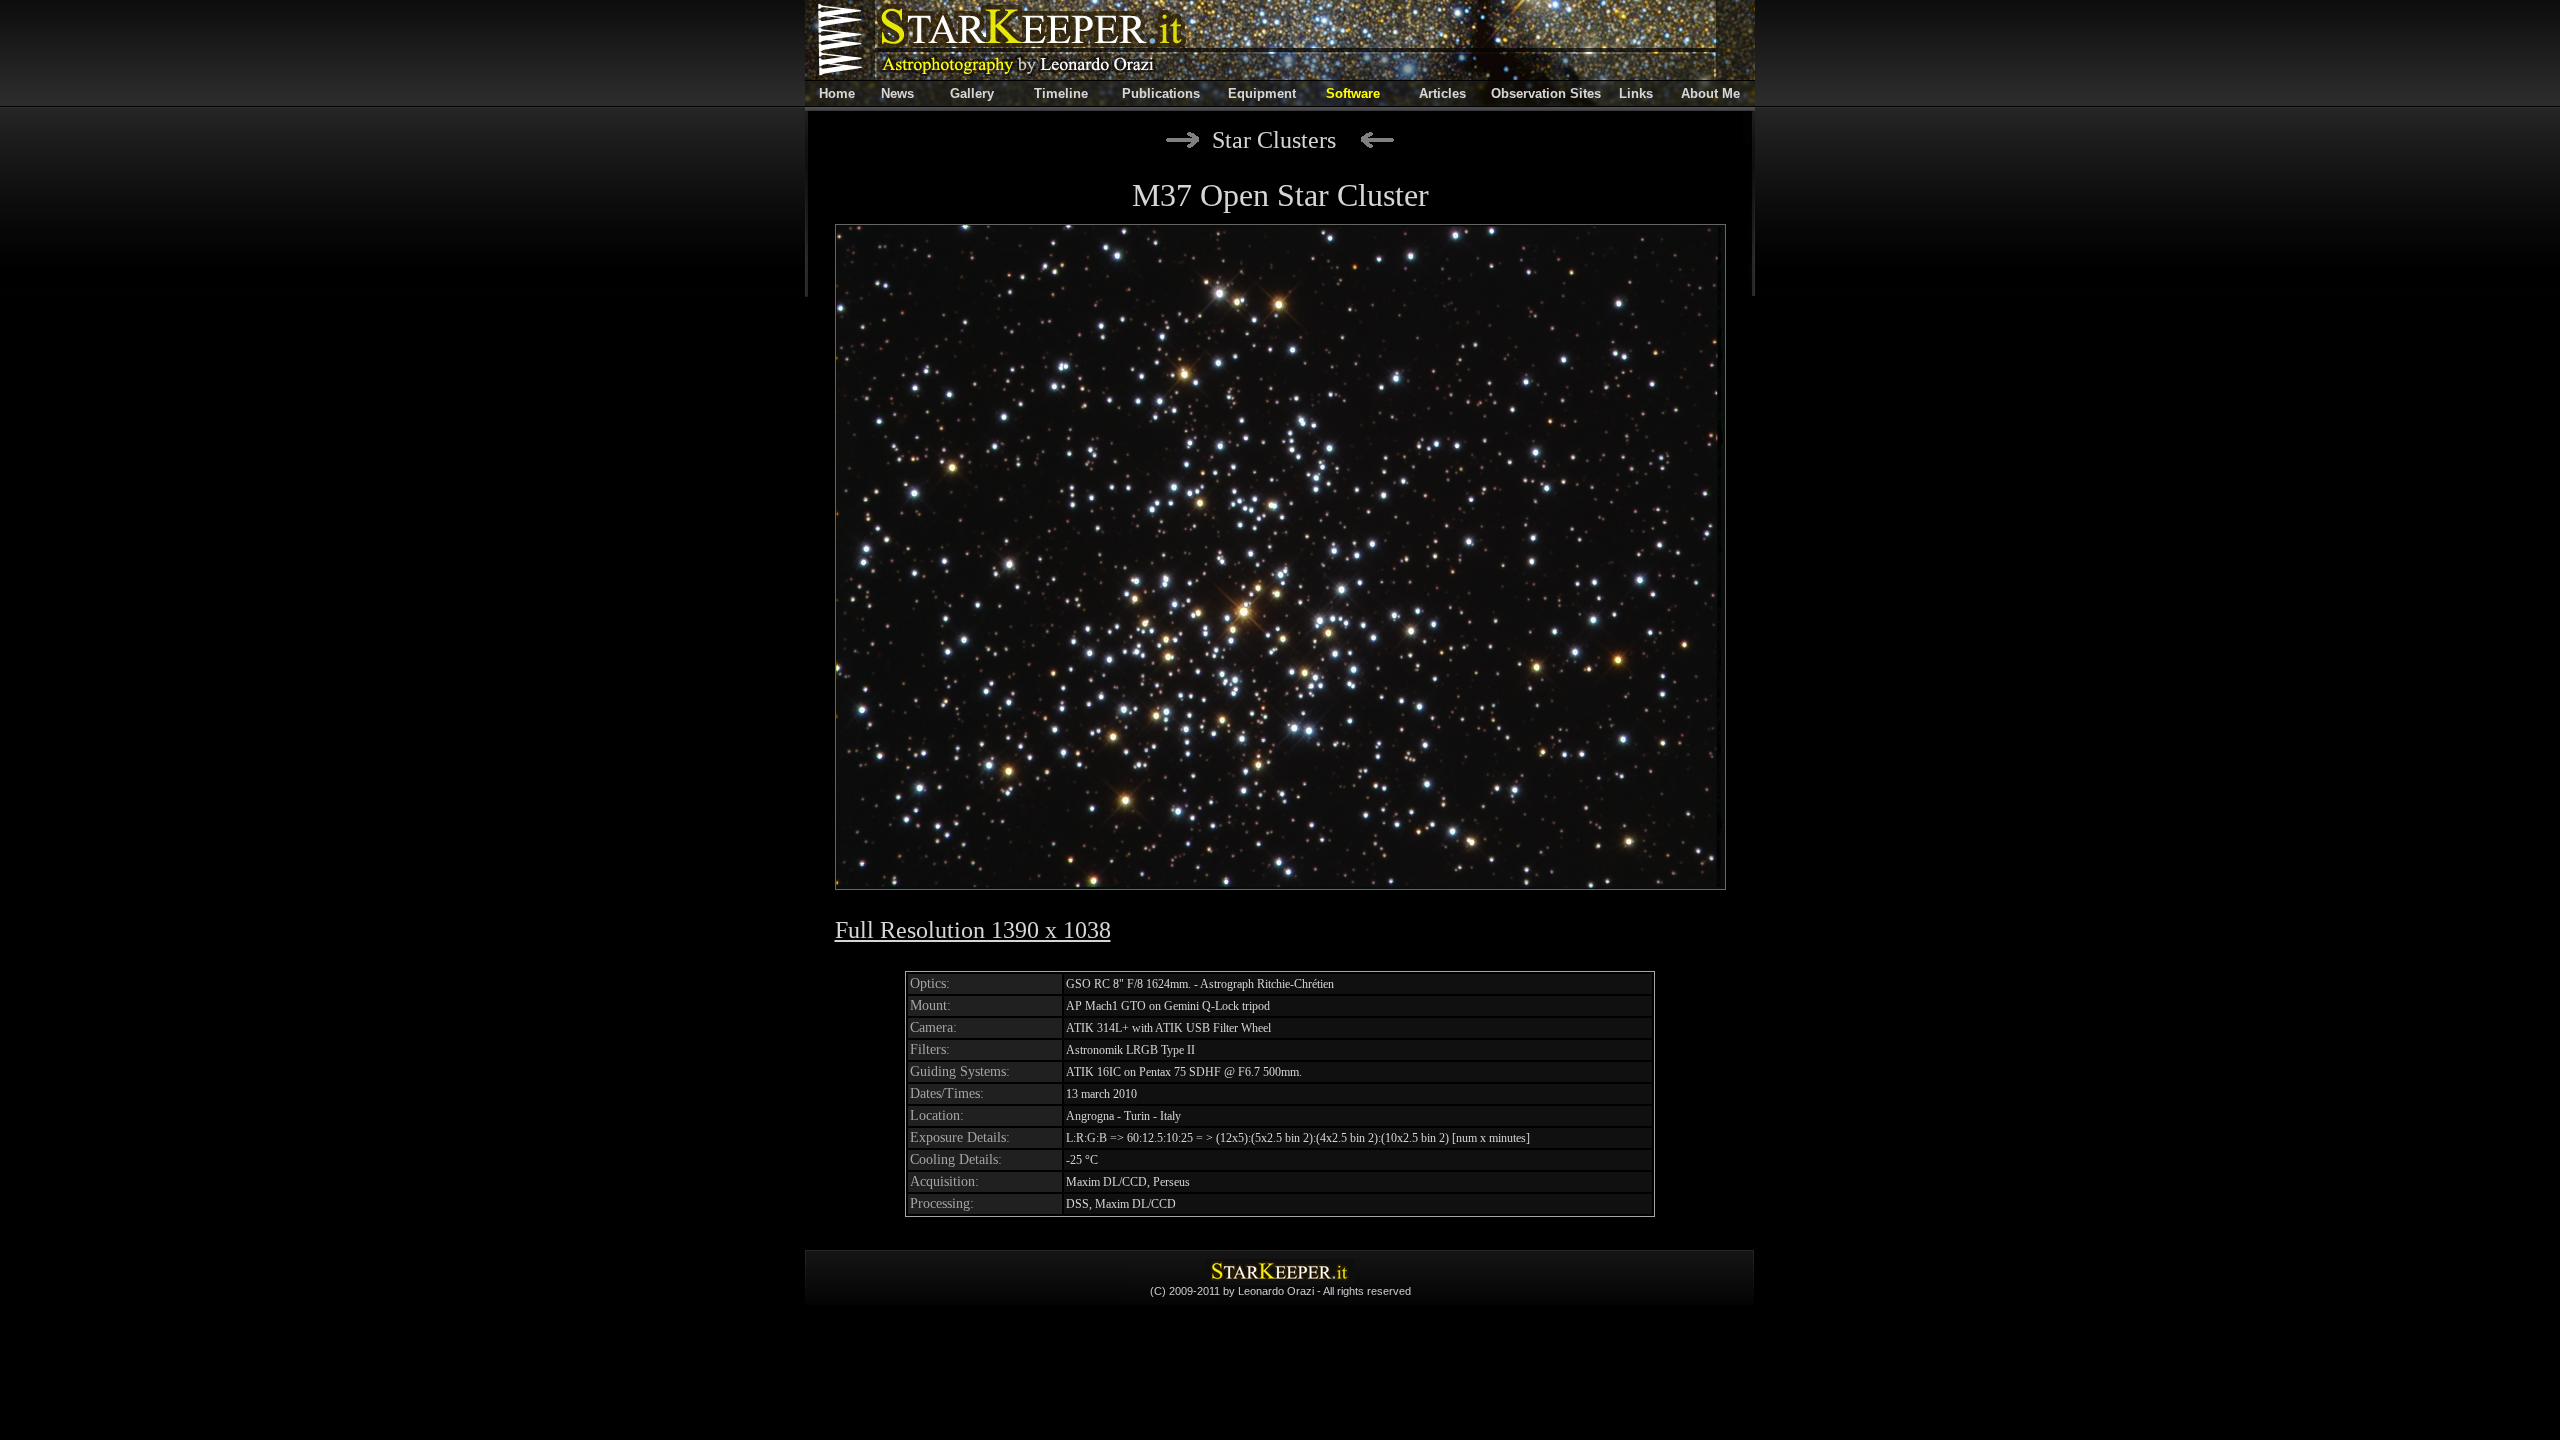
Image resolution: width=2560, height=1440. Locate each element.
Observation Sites (1546, 93)
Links (1636, 93)
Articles (1442, 93)
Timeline (1061, 93)
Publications (1161, 93)
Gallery (972, 93)
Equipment (1262, 93)
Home (837, 93)
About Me (1710, 93)
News (897, 93)
